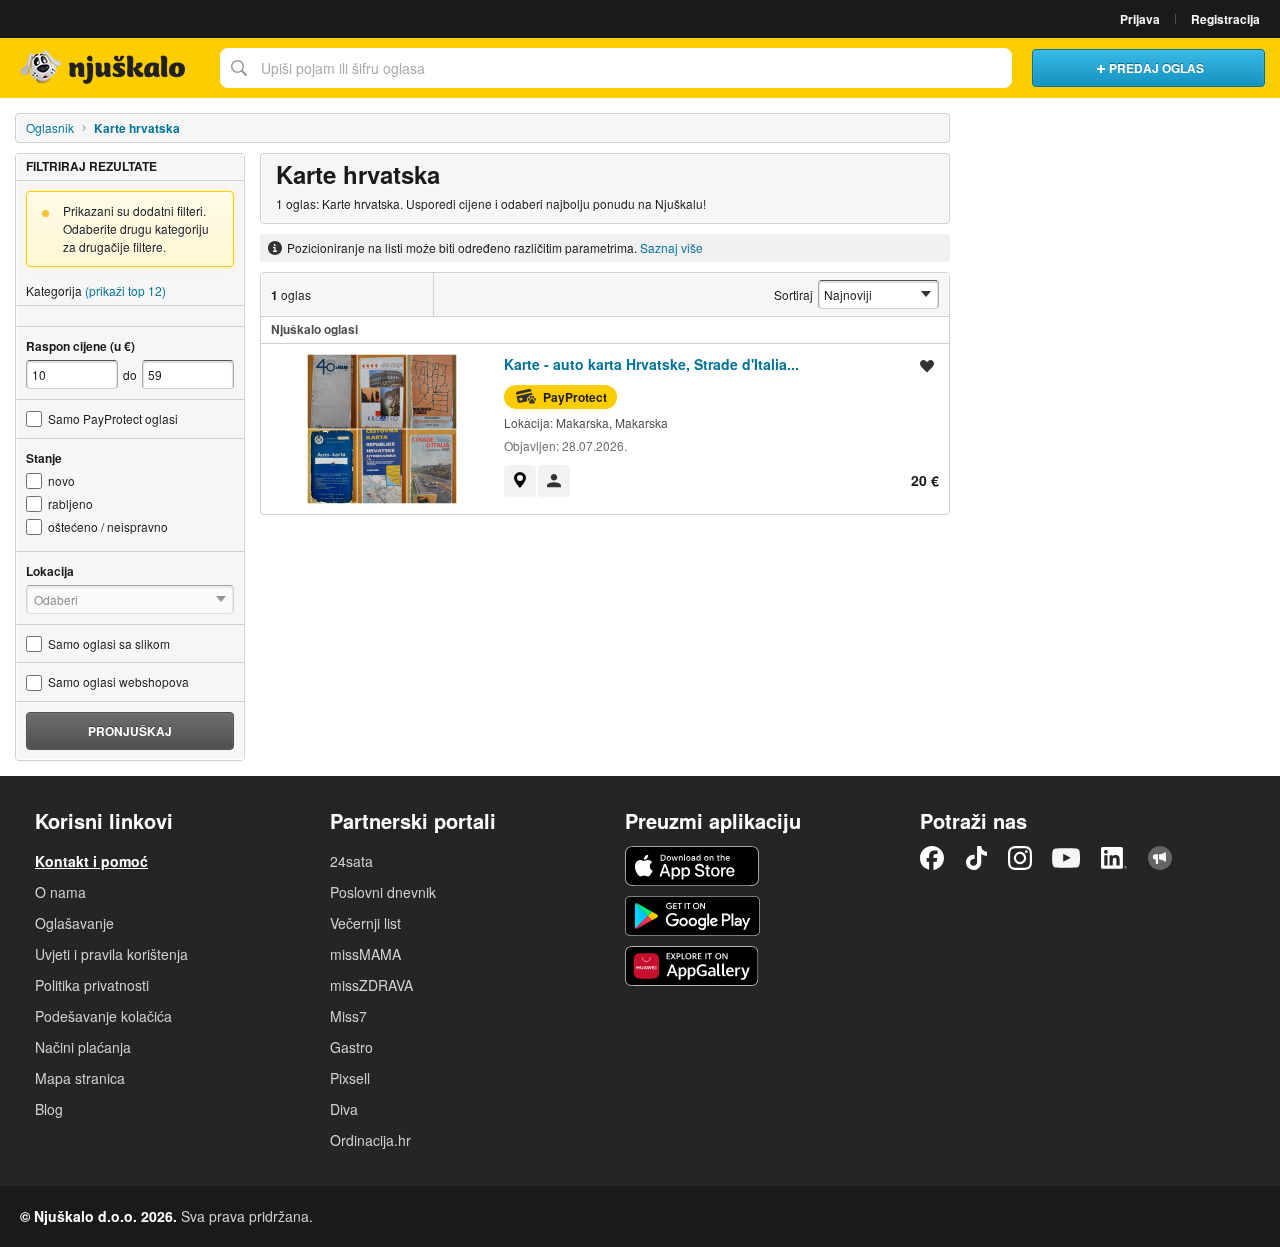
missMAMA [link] (365, 954)
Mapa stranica (80, 1078)
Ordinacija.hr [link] (370, 1140)
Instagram (1020, 858)
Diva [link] (344, 1109)
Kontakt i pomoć (91, 861)
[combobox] (616, 68)
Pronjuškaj (130, 731)
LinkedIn (1114, 858)
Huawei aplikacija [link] (692, 966)
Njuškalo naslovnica (105, 68)
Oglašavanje (74, 923)
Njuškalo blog (1160, 858)
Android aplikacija (692, 916)
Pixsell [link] (350, 1078)
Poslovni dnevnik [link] (383, 892)
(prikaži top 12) (125, 290)
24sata (351, 861)
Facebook (932, 858)
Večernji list (365, 923)
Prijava (1140, 19)
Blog (49, 1109)
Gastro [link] (351, 1047)
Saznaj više (671, 247)
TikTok (976, 858)
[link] (520, 481)
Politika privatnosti (92, 985)
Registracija (1225, 19)
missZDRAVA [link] (371, 985)
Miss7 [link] (348, 1016)
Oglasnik (50, 127)
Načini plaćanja (83, 1047)
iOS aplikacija (692, 866)
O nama (60, 892)
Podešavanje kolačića (103, 1016)
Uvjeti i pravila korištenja (111, 954)
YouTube (1066, 858)
